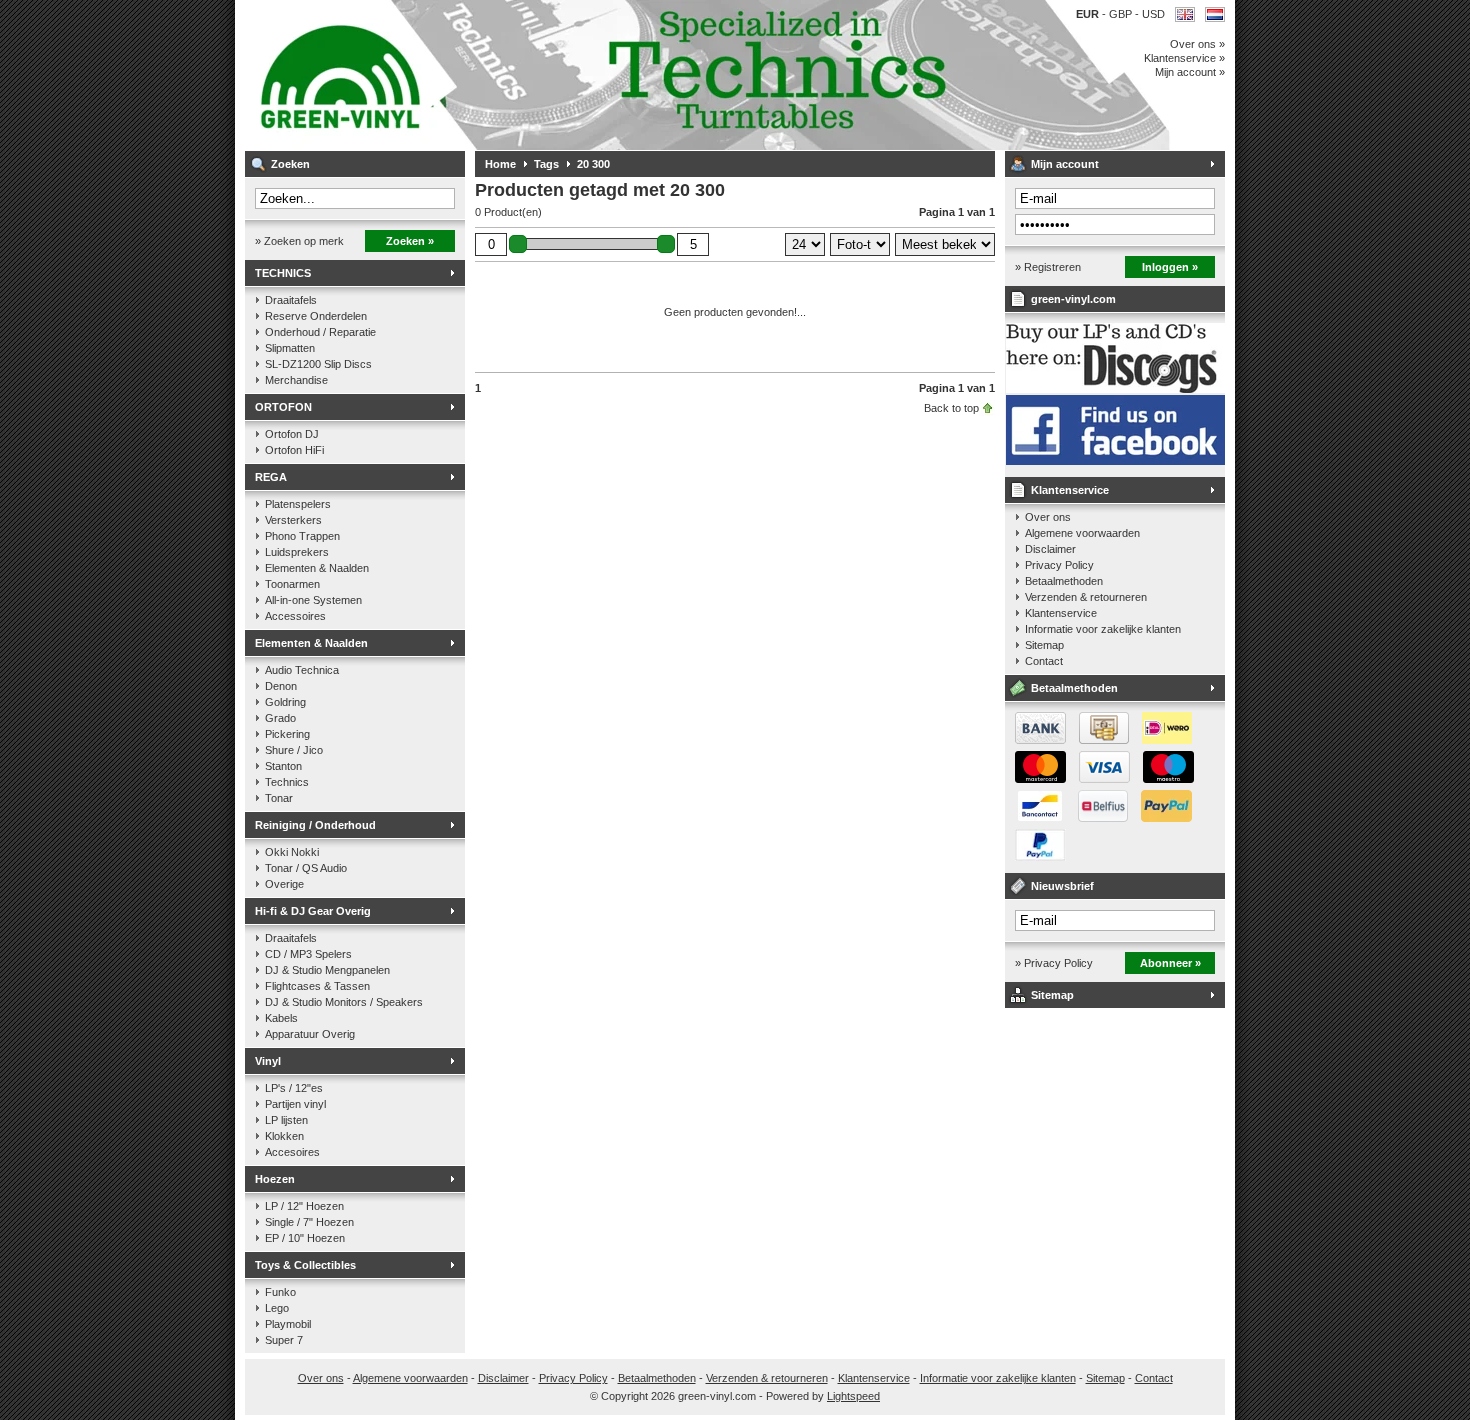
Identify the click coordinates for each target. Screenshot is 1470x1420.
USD (1153, 14)
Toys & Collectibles (305, 1265)
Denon (281, 686)
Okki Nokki (292, 852)
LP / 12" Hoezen (304, 1206)
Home (500, 164)
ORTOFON (283, 407)
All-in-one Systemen (313, 600)
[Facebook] (1115, 461)
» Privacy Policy (1054, 963)
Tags (546, 164)
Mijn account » (1190, 72)
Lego (277, 1308)
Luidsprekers (297, 552)
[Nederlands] (1215, 14)
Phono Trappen (302, 536)
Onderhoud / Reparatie (320, 332)
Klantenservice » (1184, 58)
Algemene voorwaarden (1082, 533)
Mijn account (1065, 164)
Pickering (287, 734)
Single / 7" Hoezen (309, 1222)
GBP (1122, 14)
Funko (280, 1292)
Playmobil (288, 1324)
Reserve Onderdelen (316, 316)
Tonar (279, 798)
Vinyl (268, 1061)
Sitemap (1044, 645)
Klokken (284, 1136)
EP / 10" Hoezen (305, 1238)
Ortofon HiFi (294, 450)
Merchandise (296, 380)
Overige (284, 884)
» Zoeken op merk (299, 241)
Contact (1044, 661)
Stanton (283, 766)
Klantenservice (1070, 490)
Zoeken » (410, 241)
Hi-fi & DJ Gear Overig (313, 911)
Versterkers (293, 520)
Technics (287, 782)
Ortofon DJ (292, 434)
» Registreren (1048, 267)
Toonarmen (292, 584)
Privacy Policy (1059, 565)
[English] (1185, 14)
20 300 (593, 164)
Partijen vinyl (295, 1104)
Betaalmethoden (1064, 581)
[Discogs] (1115, 389)
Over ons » (1197, 44)
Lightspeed (853, 1396)
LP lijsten (286, 1120)
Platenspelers (298, 504)
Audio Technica (302, 670)
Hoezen (275, 1179)
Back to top (951, 408)
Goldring (285, 702)
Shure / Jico (294, 750)
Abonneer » (1170, 963)
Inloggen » (1170, 267)
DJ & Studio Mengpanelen (327, 970)
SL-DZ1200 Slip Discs (318, 364)
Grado (280, 718)
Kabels (281, 1018)
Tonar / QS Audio (306, 868)
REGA (271, 477)
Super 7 (284, 1340)
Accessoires (295, 616)
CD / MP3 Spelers (308, 954)
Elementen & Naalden (317, 568)
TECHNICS (283, 273)
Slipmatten (290, 348)
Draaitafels (291, 300)
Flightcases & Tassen (317, 986)
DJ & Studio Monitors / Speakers (344, 1002)
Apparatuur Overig (310, 1034)
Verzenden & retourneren (1086, 597)
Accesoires (292, 1152)
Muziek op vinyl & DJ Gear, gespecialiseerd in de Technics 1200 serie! (510, 75)
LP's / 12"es (294, 1088)
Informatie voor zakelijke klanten (1103, 629)
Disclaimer (1050, 549)
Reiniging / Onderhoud (315, 825)
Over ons (1048, 517)
